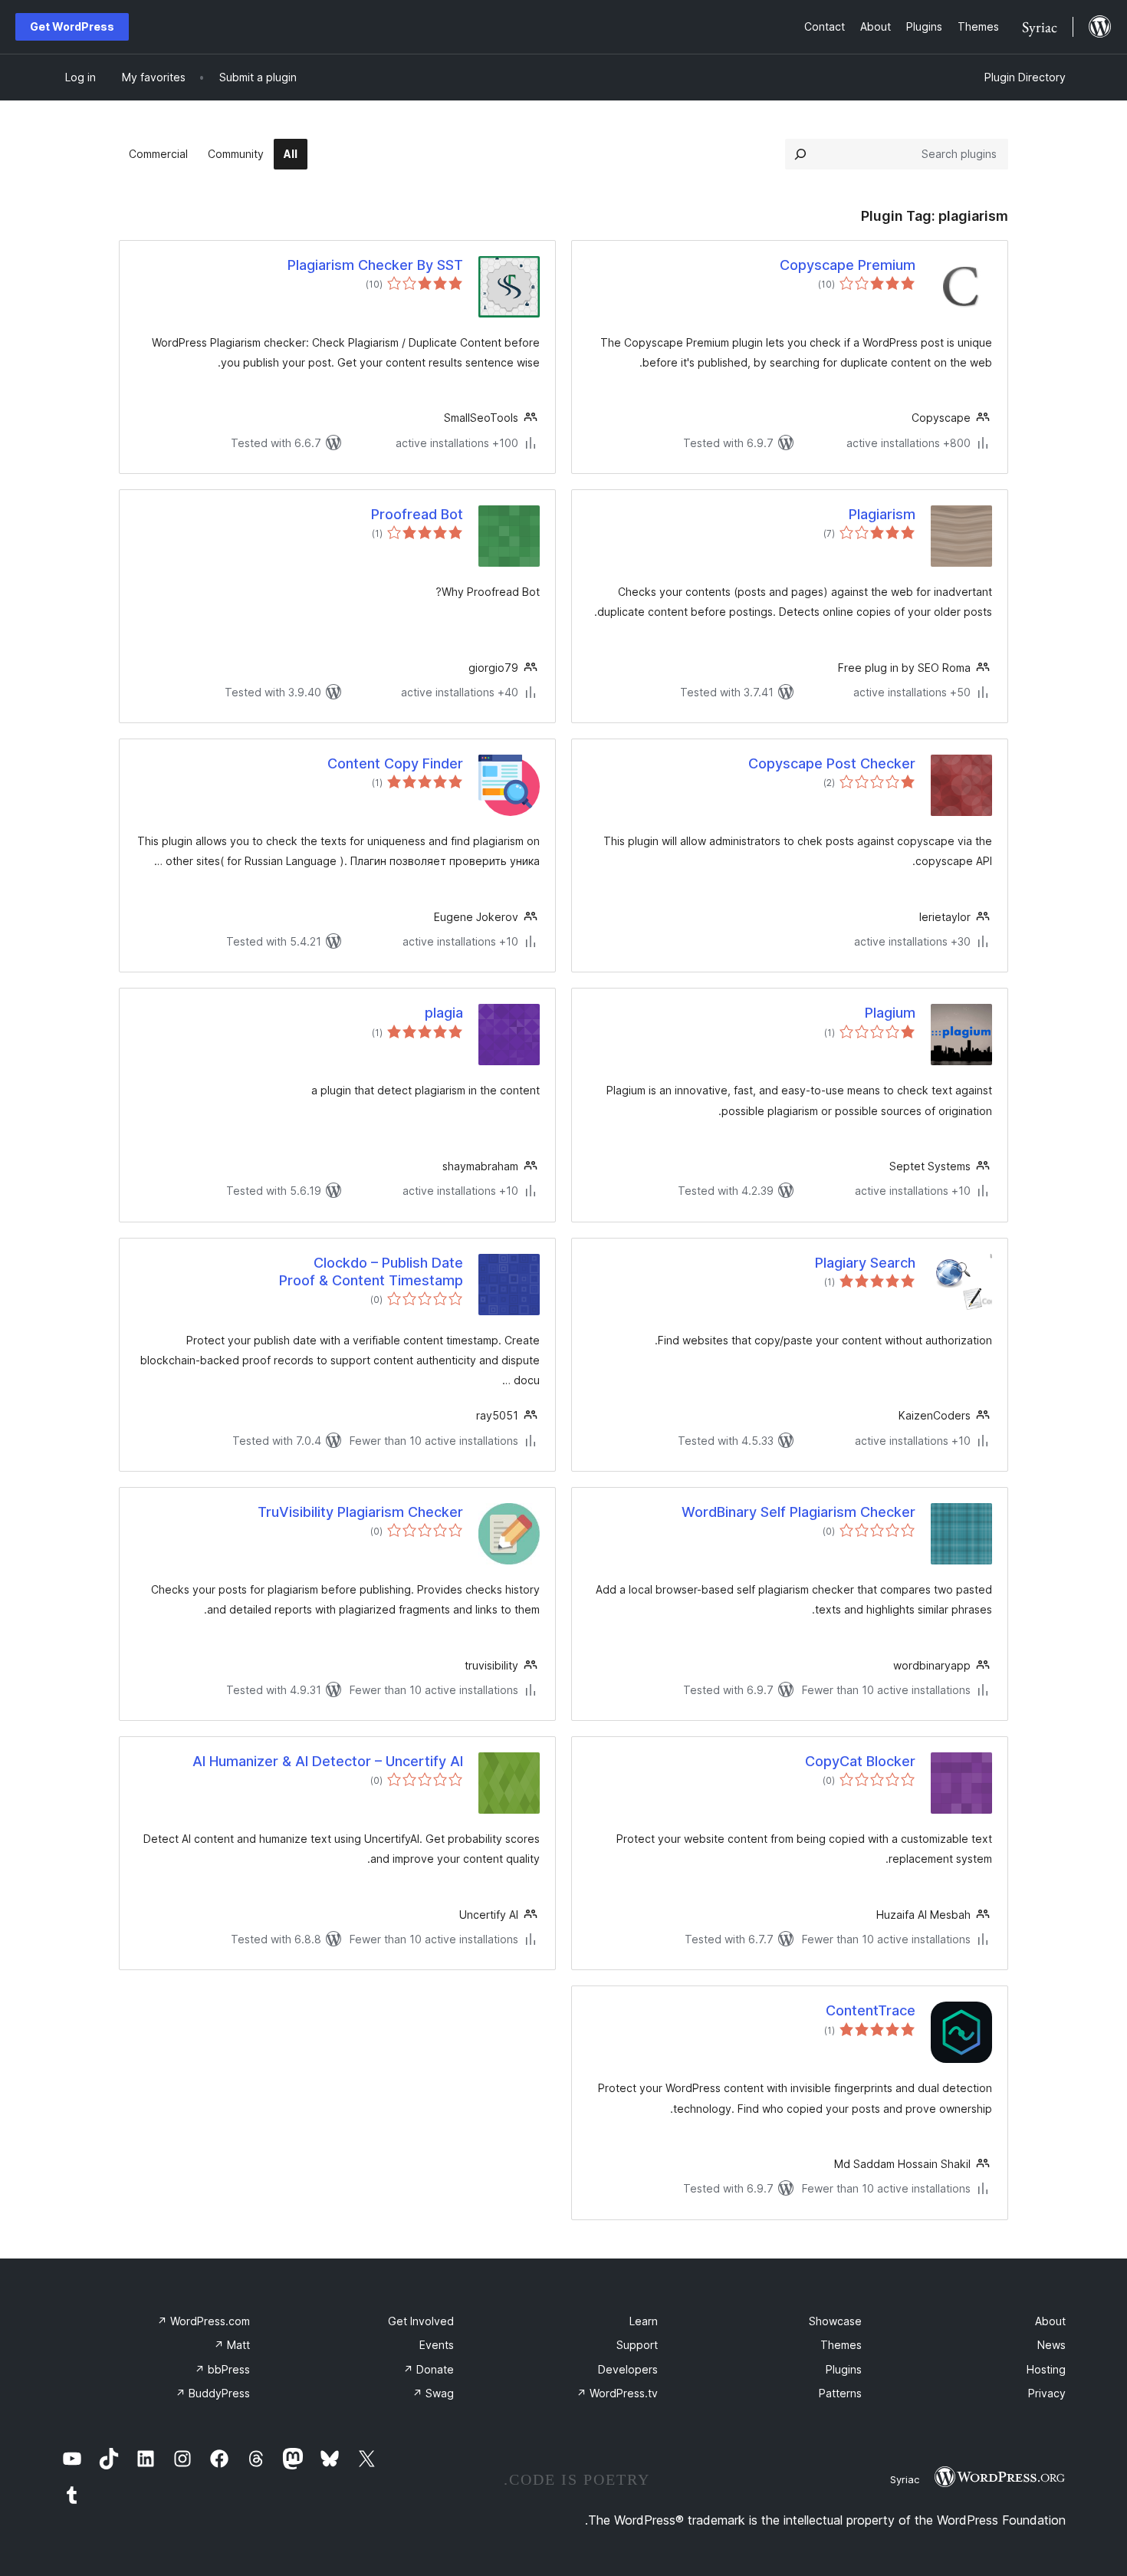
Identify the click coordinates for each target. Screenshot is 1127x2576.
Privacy (1047, 2393)
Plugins (844, 2369)
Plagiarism (882, 514)
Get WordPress (72, 26)
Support (637, 2345)
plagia (444, 1013)
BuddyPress (213, 2393)
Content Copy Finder (395, 763)
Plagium (890, 1013)
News (1051, 2345)
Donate (429, 2369)
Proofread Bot (417, 514)
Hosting (1046, 2369)
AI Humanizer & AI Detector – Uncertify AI (328, 1761)
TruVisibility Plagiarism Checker (360, 1512)
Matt (232, 2345)
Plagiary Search (865, 1263)
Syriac (905, 2479)
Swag (433, 2393)
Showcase (835, 2321)
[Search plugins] (800, 154)
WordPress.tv (617, 2393)
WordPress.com (204, 2321)
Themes (841, 2345)
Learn (644, 2321)
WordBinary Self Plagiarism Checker (798, 1512)
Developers (628, 2369)
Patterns (840, 2393)
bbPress (222, 2369)
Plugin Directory (1025, 77)
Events (437, 2345)
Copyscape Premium (848, 265)
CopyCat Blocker (860, 1761)
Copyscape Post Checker (832, 763)
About (1050, 2321)
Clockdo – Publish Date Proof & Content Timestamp (371, 1272)
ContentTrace (871, 2010)
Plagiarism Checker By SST (375, 265)
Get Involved (421, 2321)
